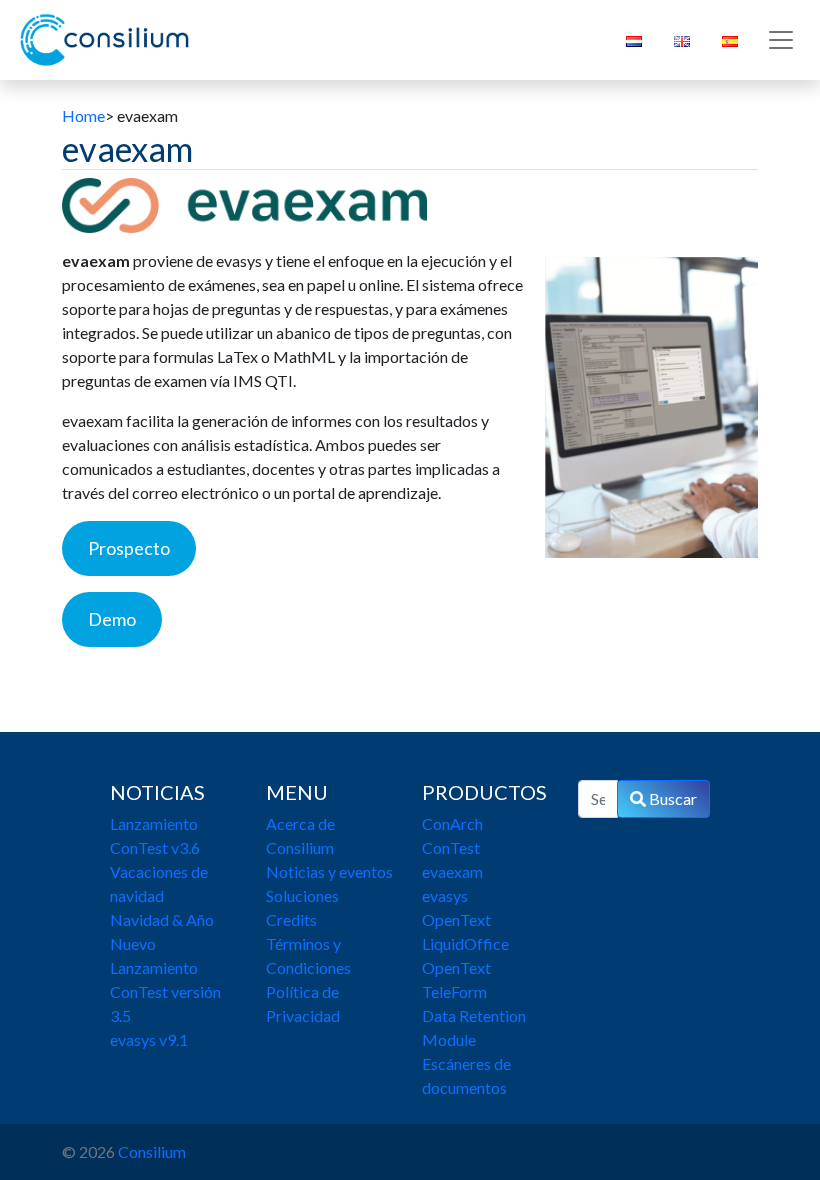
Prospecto (129, 548)
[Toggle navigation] (781, 40)
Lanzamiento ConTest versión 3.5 (165, 991)
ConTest (451, 847)
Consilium (152, 1151)
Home (83, 115)
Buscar (671, 798)
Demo (112, 619)
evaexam (452, 871)
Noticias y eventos (329, 871)
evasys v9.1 (149, 1039)
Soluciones (302, 895)
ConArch (452, 823)
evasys (445, 895)
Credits (291, 919)
